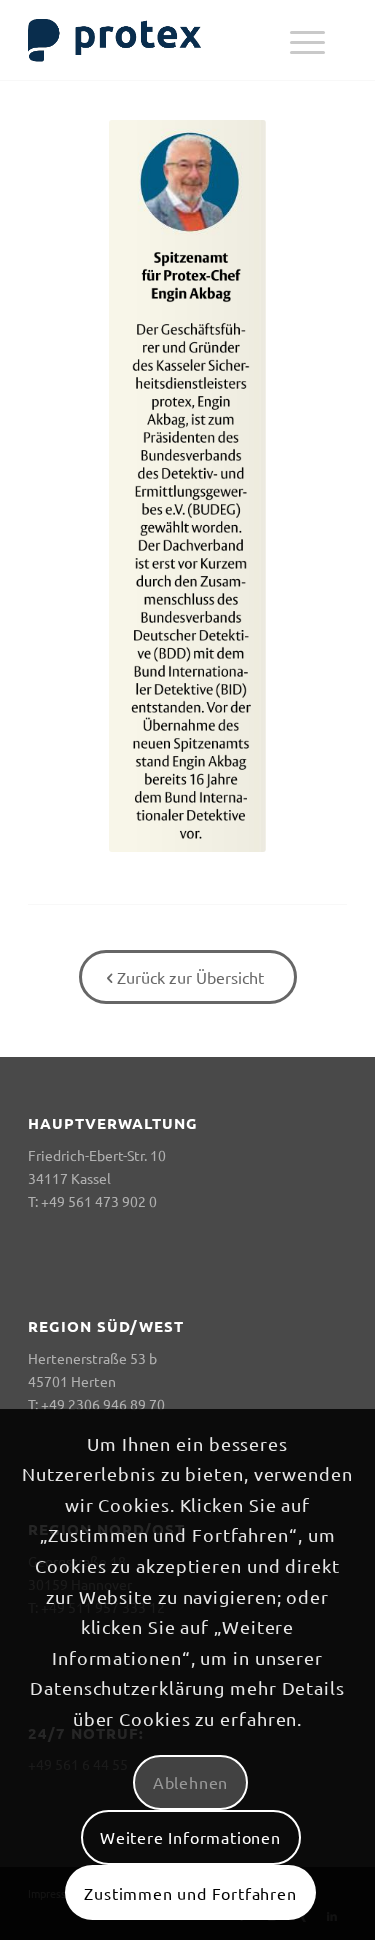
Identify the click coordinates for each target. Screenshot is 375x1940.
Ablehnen (190, 1782)
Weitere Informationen (190, 1837)
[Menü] (307, 40)
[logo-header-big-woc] (155, 40)
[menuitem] (307, 40)
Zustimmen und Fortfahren (190, 1893)
